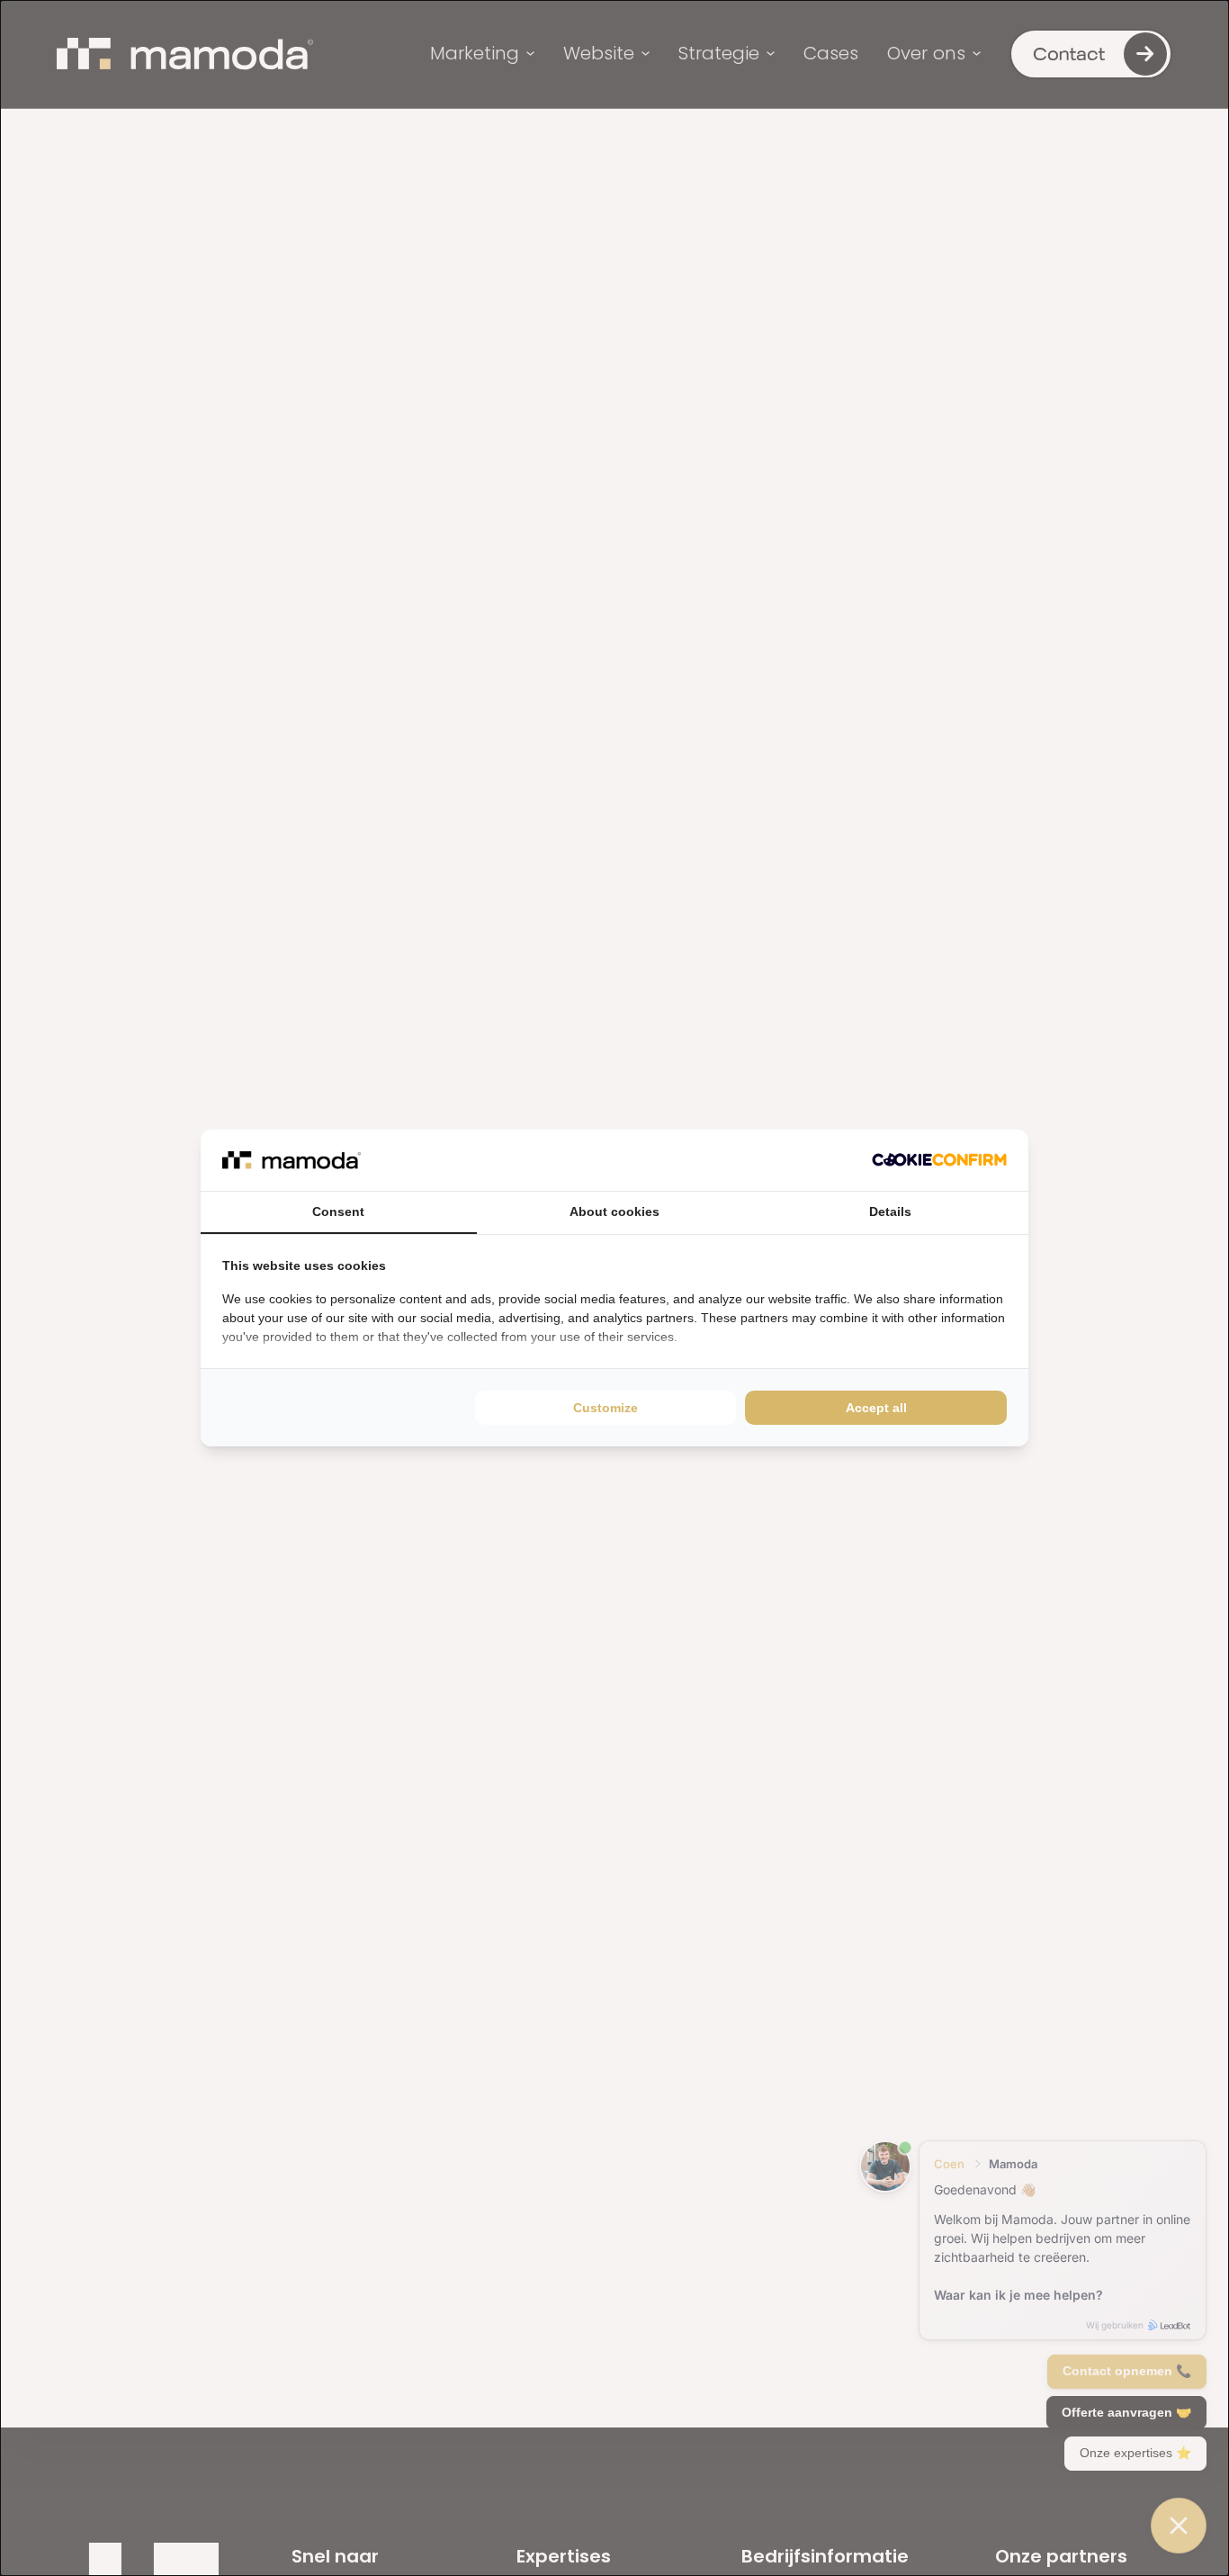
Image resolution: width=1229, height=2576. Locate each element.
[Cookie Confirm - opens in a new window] (939, 1160)
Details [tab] (890, 1211)
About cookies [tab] (614, 1211)
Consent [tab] (338, 1211)
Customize (606, 1408)
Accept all (876, 1408)
